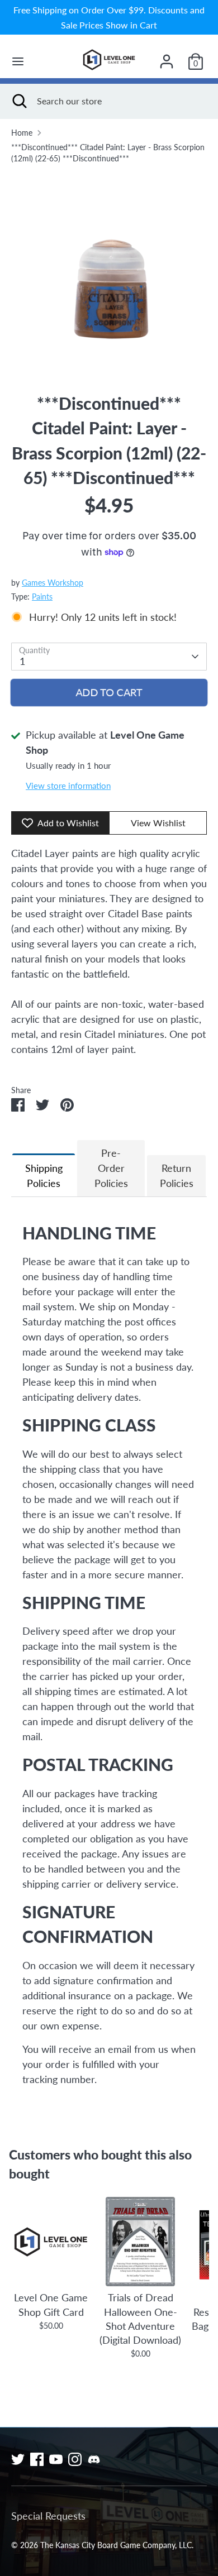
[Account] (167, 58)
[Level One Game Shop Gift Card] (51, 2242)
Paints (42, 597)
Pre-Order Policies (111, 1168)
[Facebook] (37, 2459)
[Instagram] (75, 2459)
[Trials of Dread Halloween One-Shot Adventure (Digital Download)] (140, 2242)
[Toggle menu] (18, 61)
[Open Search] (18, 101)
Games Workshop (53, 583)
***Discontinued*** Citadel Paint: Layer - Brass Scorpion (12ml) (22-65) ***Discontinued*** (108, 153)
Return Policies (177, 1176)
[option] (109, 273)
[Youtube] (56, 2459)
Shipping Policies (44, 1176)
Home (22, 133)
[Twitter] (18, 2459)
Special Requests (48, 2516)
